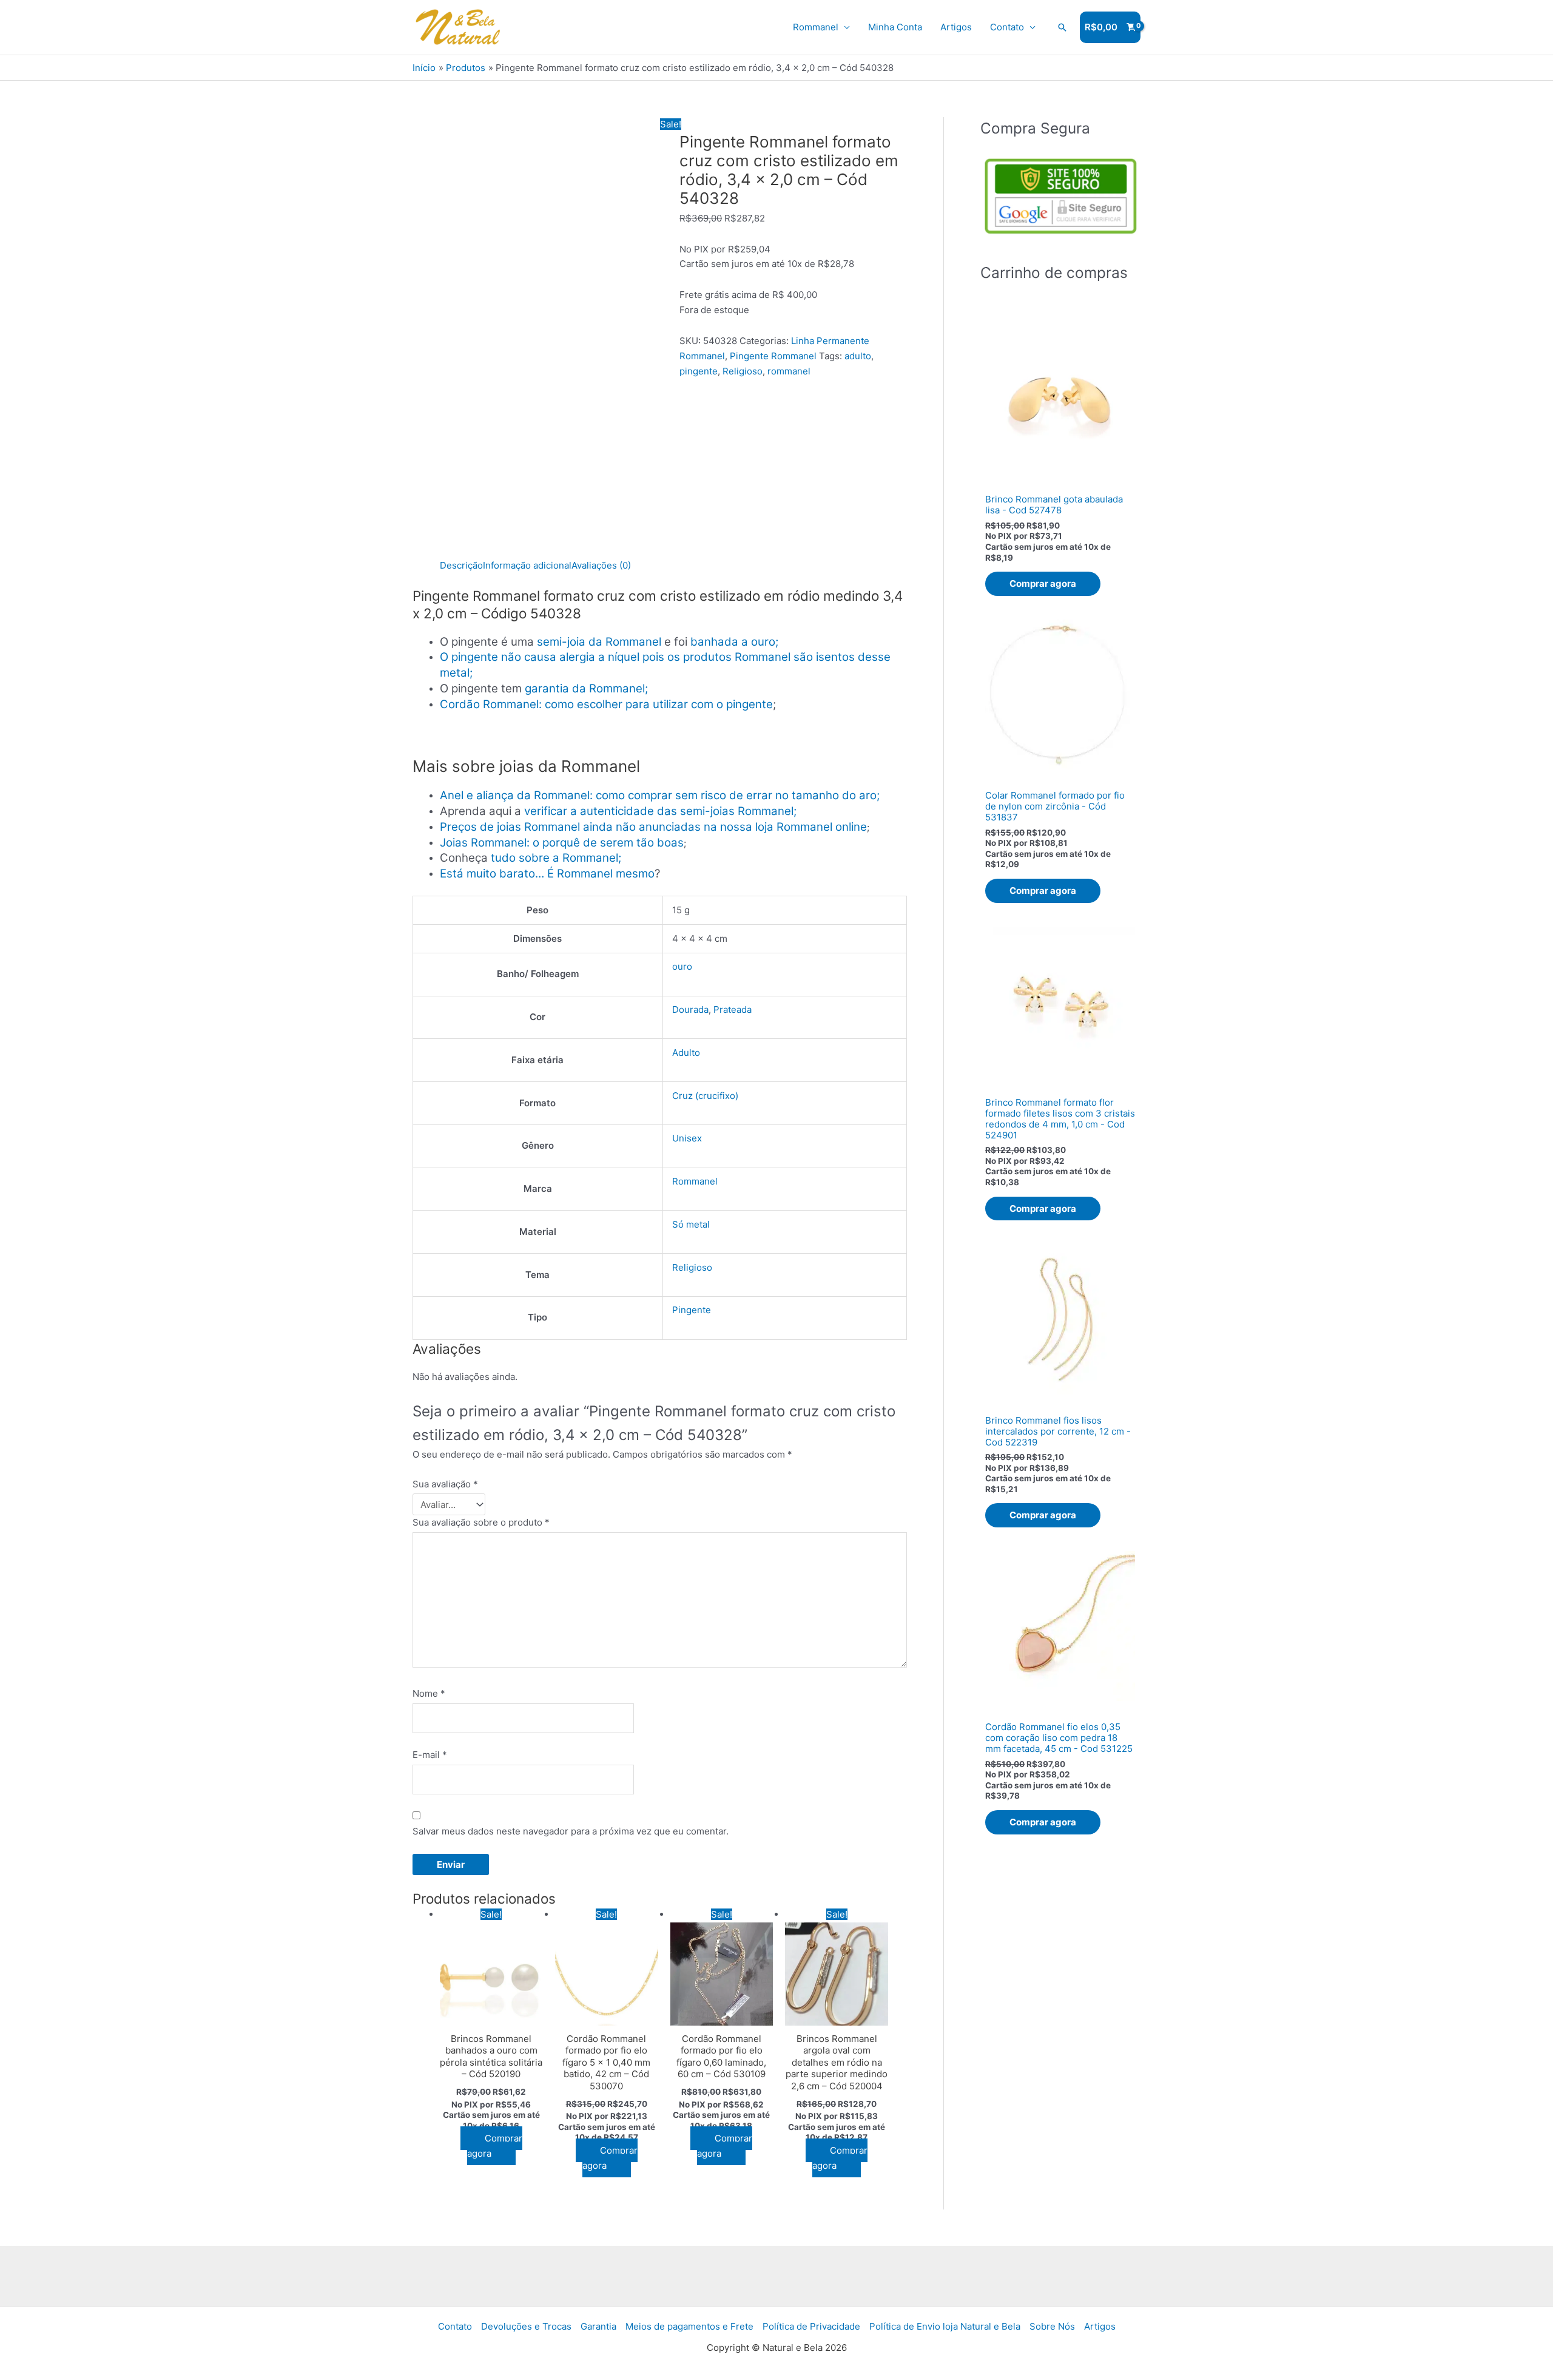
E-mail (430, 1755)
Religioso (743, 371)
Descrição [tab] (461, 565)
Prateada (733, 1009)
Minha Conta (895, 27)
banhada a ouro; (734, 642)
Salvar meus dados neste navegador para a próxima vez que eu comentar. (571, 1831)
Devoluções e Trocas (526, 2326)
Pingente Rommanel (773, 356)
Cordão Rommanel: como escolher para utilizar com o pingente (606, 704)
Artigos (956, 27)
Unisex (687, 1138)
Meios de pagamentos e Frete (689, 2326)
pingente (699, 371)
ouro (682, 966)
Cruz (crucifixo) (705, 1096)
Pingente (692, 1310)
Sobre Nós (1052, 2326)
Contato (1007, 27)
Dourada (690, 1009)
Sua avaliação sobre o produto (481, 1522)
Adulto (686, 1053)
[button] (1062, 27)
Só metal (691, 1224)
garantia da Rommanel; (586, 688)
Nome (429, 1693)
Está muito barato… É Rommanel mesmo (547, 874)
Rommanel (816, 27)
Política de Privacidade (811, 2326)
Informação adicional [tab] (527, 565)
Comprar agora (495, 2146)
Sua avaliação (445, 1484)
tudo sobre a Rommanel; (556, 858)
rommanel (789, 371)
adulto (858, 356)
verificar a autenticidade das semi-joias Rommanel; (660, 811)
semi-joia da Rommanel (599, 642)
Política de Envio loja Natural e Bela (945, 2326)
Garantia (598, 2326)
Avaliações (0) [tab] (601, 565)
